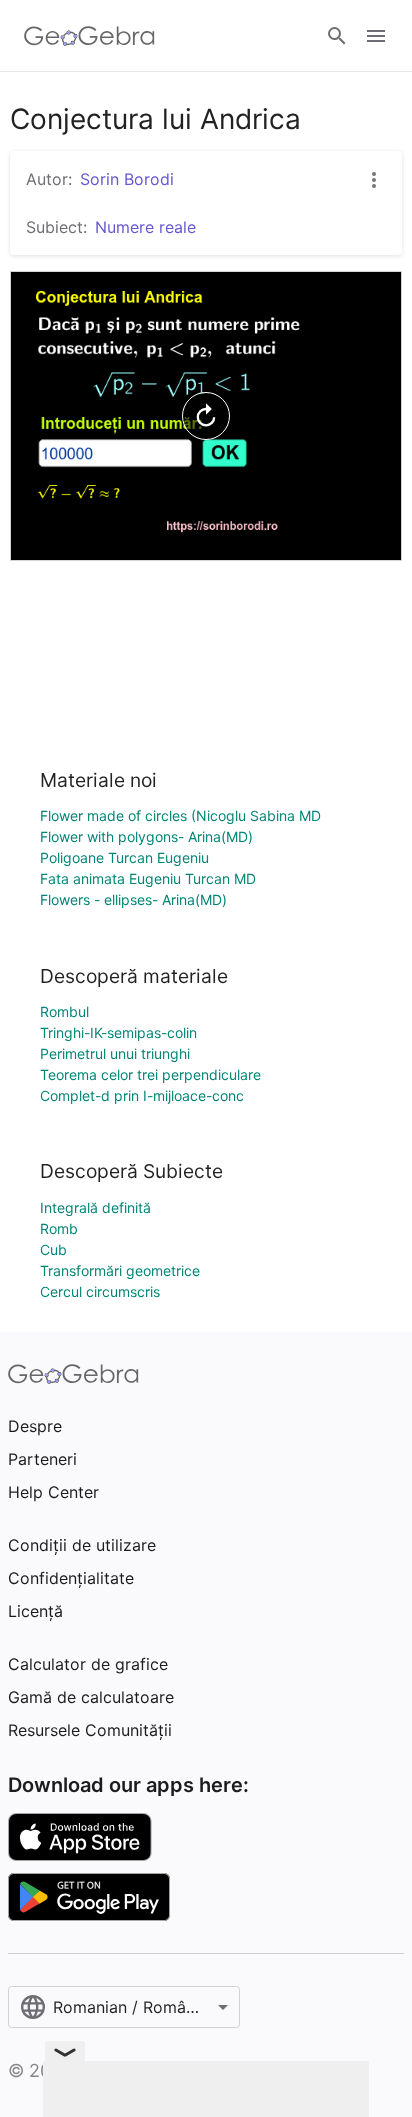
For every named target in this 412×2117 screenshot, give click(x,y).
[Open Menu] (376, 36)
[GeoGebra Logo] (89, 36)
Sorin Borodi (127, 179)
